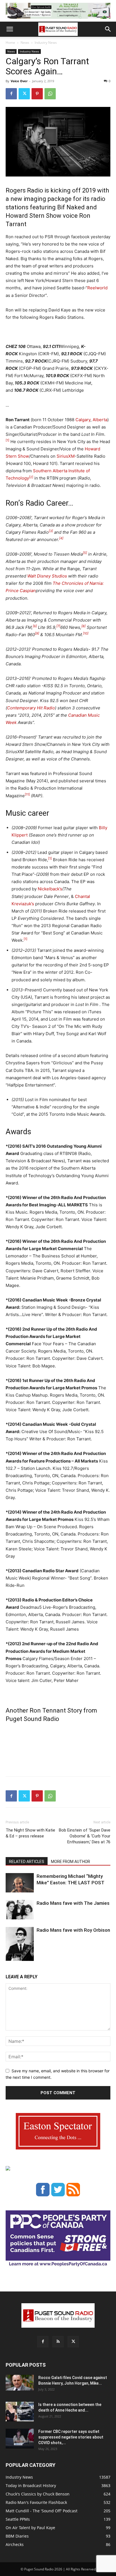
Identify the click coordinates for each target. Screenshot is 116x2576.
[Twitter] (24, 94)
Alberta (100, 420)
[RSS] (58, 2342)
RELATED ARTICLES (27, 1862)
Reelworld (97, 288)
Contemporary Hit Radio (31, 708)
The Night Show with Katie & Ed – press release (30, 1833)
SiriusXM (66, 456)
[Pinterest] (37, 94)
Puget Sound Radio (33, 1719)
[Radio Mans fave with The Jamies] (20, 1910)
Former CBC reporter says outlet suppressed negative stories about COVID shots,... (71, 2437)
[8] (83, 626)
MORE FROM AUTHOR (71, 1862)
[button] (10, 29)
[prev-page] (9, 1957)
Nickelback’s (50, 889)
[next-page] (18, 1957)
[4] (61, 538)
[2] (31, 477)
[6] (35, 626)
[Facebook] (11, 94)
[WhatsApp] (50, 94)
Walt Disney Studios (47, 576)
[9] (37, 633)
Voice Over (19, 81)
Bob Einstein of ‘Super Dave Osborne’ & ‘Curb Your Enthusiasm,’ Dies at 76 (85, 1836)
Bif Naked (71, 207)
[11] (27, 794)
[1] (7, 440)
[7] (58, 626)
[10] (86, 633)
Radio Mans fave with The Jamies (73, 1903)
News (25, 43)
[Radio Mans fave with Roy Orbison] (20, 1946)
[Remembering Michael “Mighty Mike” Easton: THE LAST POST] (20, 1883)
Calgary (83, 420)
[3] (51, 531)
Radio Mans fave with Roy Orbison (73, 1930)
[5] (85, 553)
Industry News (46, 43)
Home (10, 43)
